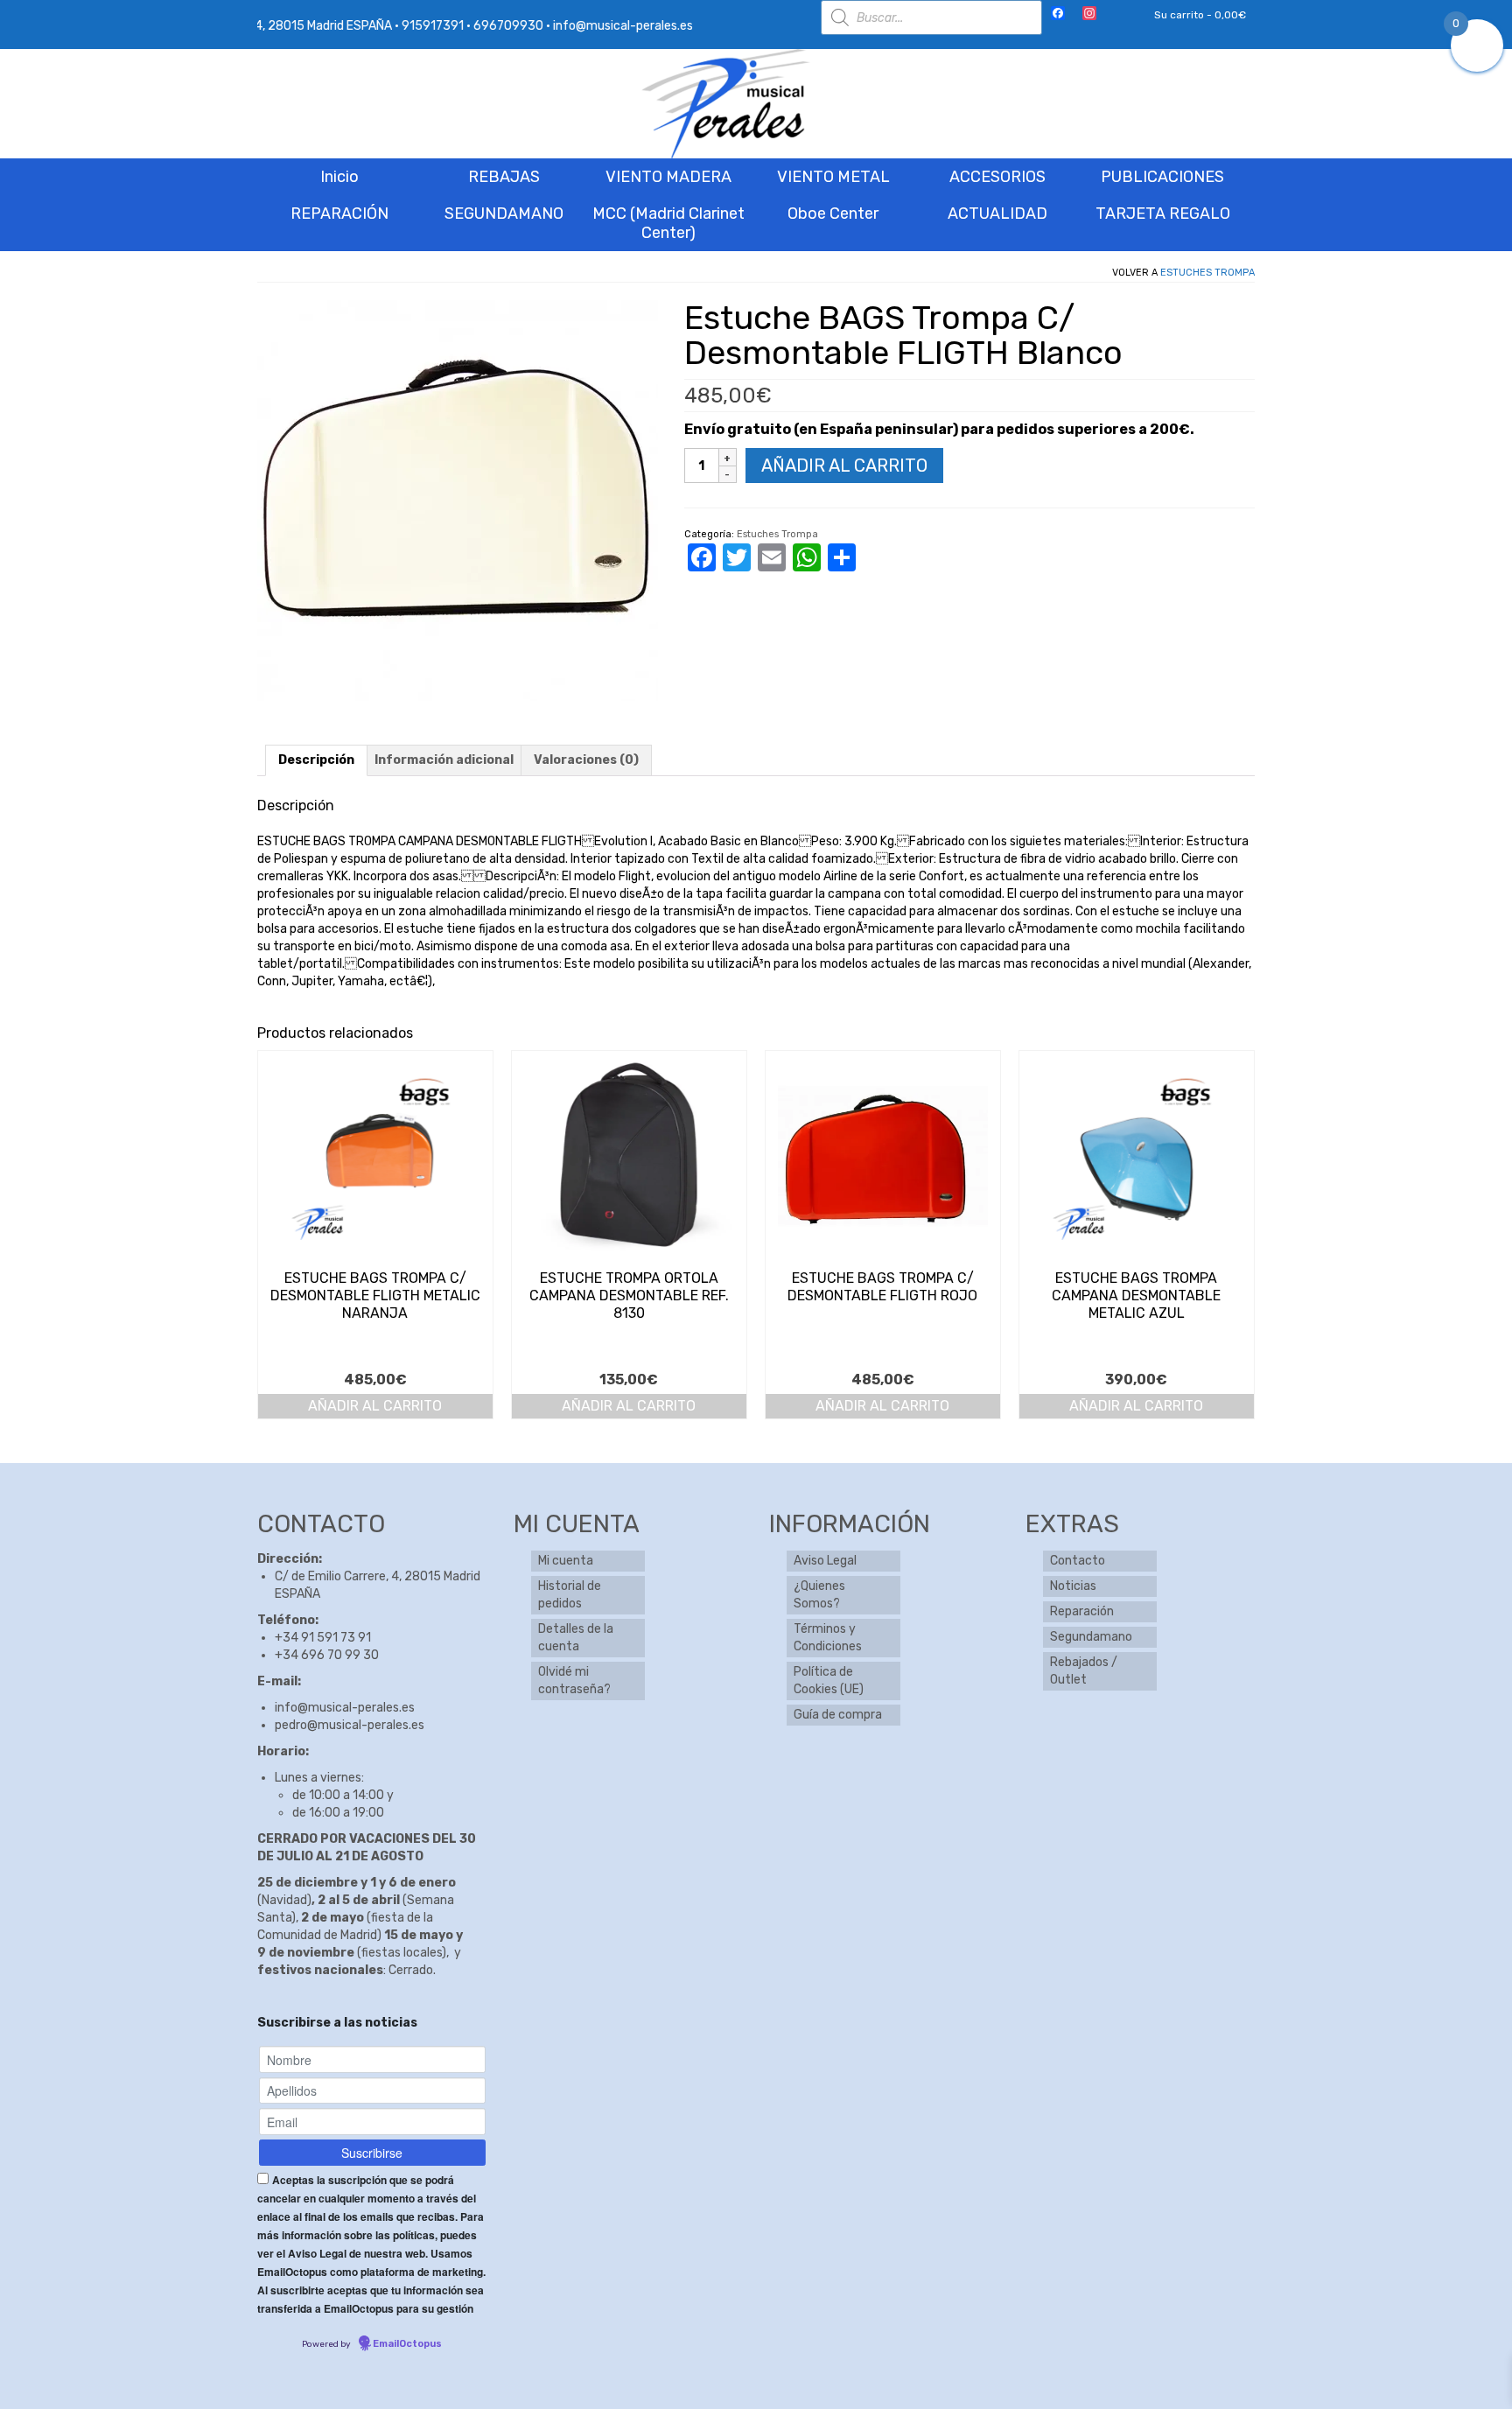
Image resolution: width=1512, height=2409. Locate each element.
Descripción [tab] (316, 760)
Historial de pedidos (570, 1595)
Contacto (1078, 1561)
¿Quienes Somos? (819, 1595)
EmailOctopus (407, 2344)
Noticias (1073, 1586)
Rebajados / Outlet (1084, 1671)
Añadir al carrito (844, 466)
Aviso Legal (825, 1561)
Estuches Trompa (1207, 273)
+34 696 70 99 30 (327, 1655)
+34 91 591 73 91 (323, 1638)
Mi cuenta (566, 1561)
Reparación (1082, 1611)
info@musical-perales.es (345, 1708)
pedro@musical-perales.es (350, 1725)
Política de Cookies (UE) (829, 1681)
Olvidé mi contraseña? (574, 1681)
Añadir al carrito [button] (375, 1406)
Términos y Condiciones (828, 1638)
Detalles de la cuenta (576, 1638)
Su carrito (1199, 15)
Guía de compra (838, 1715)
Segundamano (1091, 1637)
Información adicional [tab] (444, 760)
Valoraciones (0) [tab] (586, 760)
